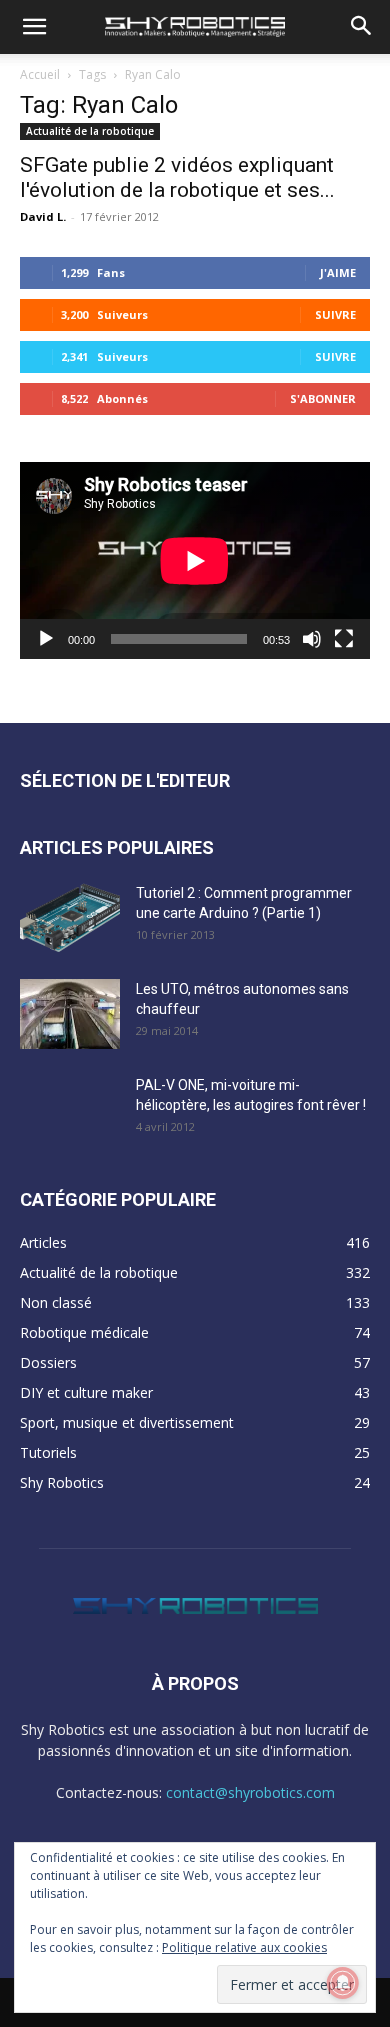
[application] (195, 560)
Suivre (335, 314)
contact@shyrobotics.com (250, 1792)
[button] (34, 27)
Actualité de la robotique (90, 131)
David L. (43, 216)
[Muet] (312, 639)
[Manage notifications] (343, 1983)
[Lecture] (46, 639)
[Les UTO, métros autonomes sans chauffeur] (70, 1014)
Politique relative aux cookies (244, 1947)
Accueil (40, 74)
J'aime (338, 272)
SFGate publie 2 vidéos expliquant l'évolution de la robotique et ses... (177, 177)
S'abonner (323, 398)
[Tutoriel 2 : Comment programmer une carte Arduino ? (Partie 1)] (70, 918)
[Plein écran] (344, 639)
